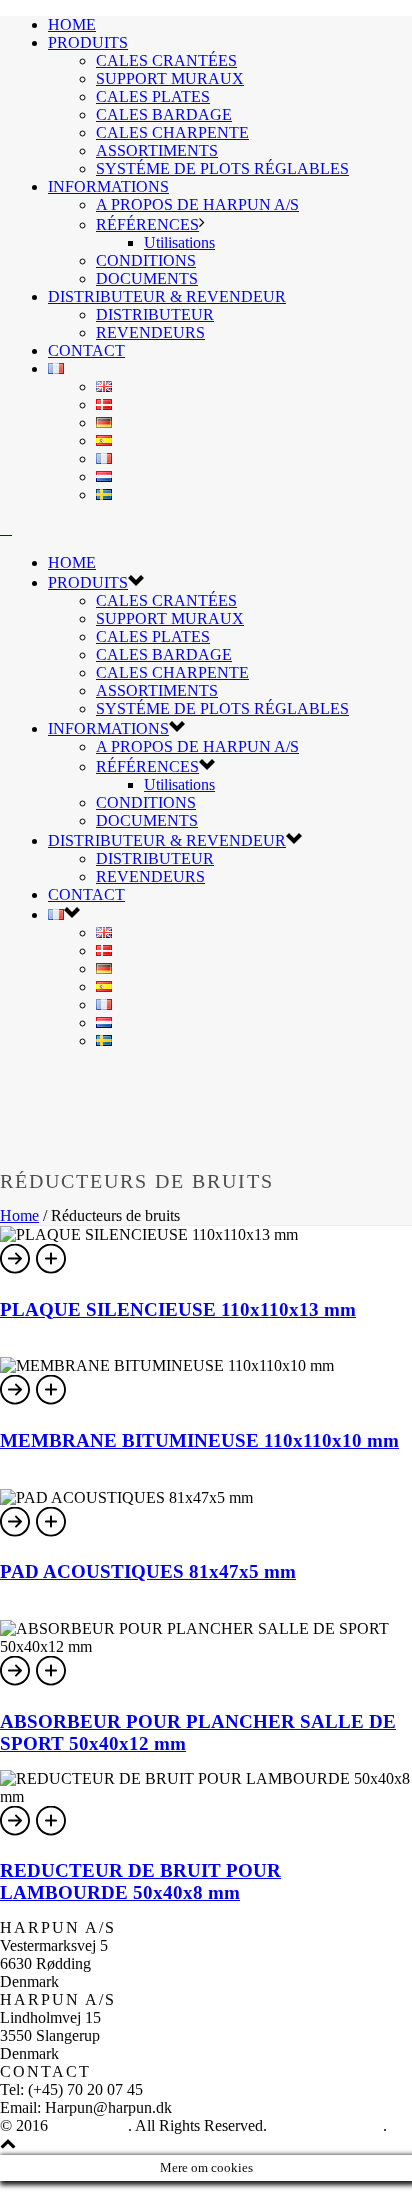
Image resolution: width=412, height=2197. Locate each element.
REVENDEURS (150, 332)
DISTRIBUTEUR (155, 314)
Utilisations (179, 242)
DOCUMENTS (147, 278)
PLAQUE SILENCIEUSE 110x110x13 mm (178, 1309)
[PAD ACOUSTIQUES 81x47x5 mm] (52, 1533)
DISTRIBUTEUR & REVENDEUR (167, 296)
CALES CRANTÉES (166, 60)
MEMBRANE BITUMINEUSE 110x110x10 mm (199, 1440)
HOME (72, 24)
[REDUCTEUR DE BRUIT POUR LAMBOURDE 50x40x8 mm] (52, 1832)
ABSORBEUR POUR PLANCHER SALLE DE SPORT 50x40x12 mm (198, 1731)
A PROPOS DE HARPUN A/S (197, 204)
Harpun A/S (90, 2125)
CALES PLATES (153, 96)
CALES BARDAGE (164, 114)
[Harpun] (6, 528)
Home (19, 1215)
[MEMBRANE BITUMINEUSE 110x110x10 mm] (52, 1401)
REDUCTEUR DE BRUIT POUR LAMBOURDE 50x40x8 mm (140, 1880)
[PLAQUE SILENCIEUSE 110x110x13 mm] (52, 1270)
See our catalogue (327, 2125)
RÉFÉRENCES (147, 224)
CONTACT (86, 350)
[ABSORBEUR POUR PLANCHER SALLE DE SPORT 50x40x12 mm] (52, 1682)
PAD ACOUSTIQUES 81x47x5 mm (148, 1571)
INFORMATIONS (108, 186)
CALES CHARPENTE (172, 132)
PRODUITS (88, 42)
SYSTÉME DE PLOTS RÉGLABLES (222, 168)
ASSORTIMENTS (157, 150)
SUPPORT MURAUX (170, 78)
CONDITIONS (146, 260)
